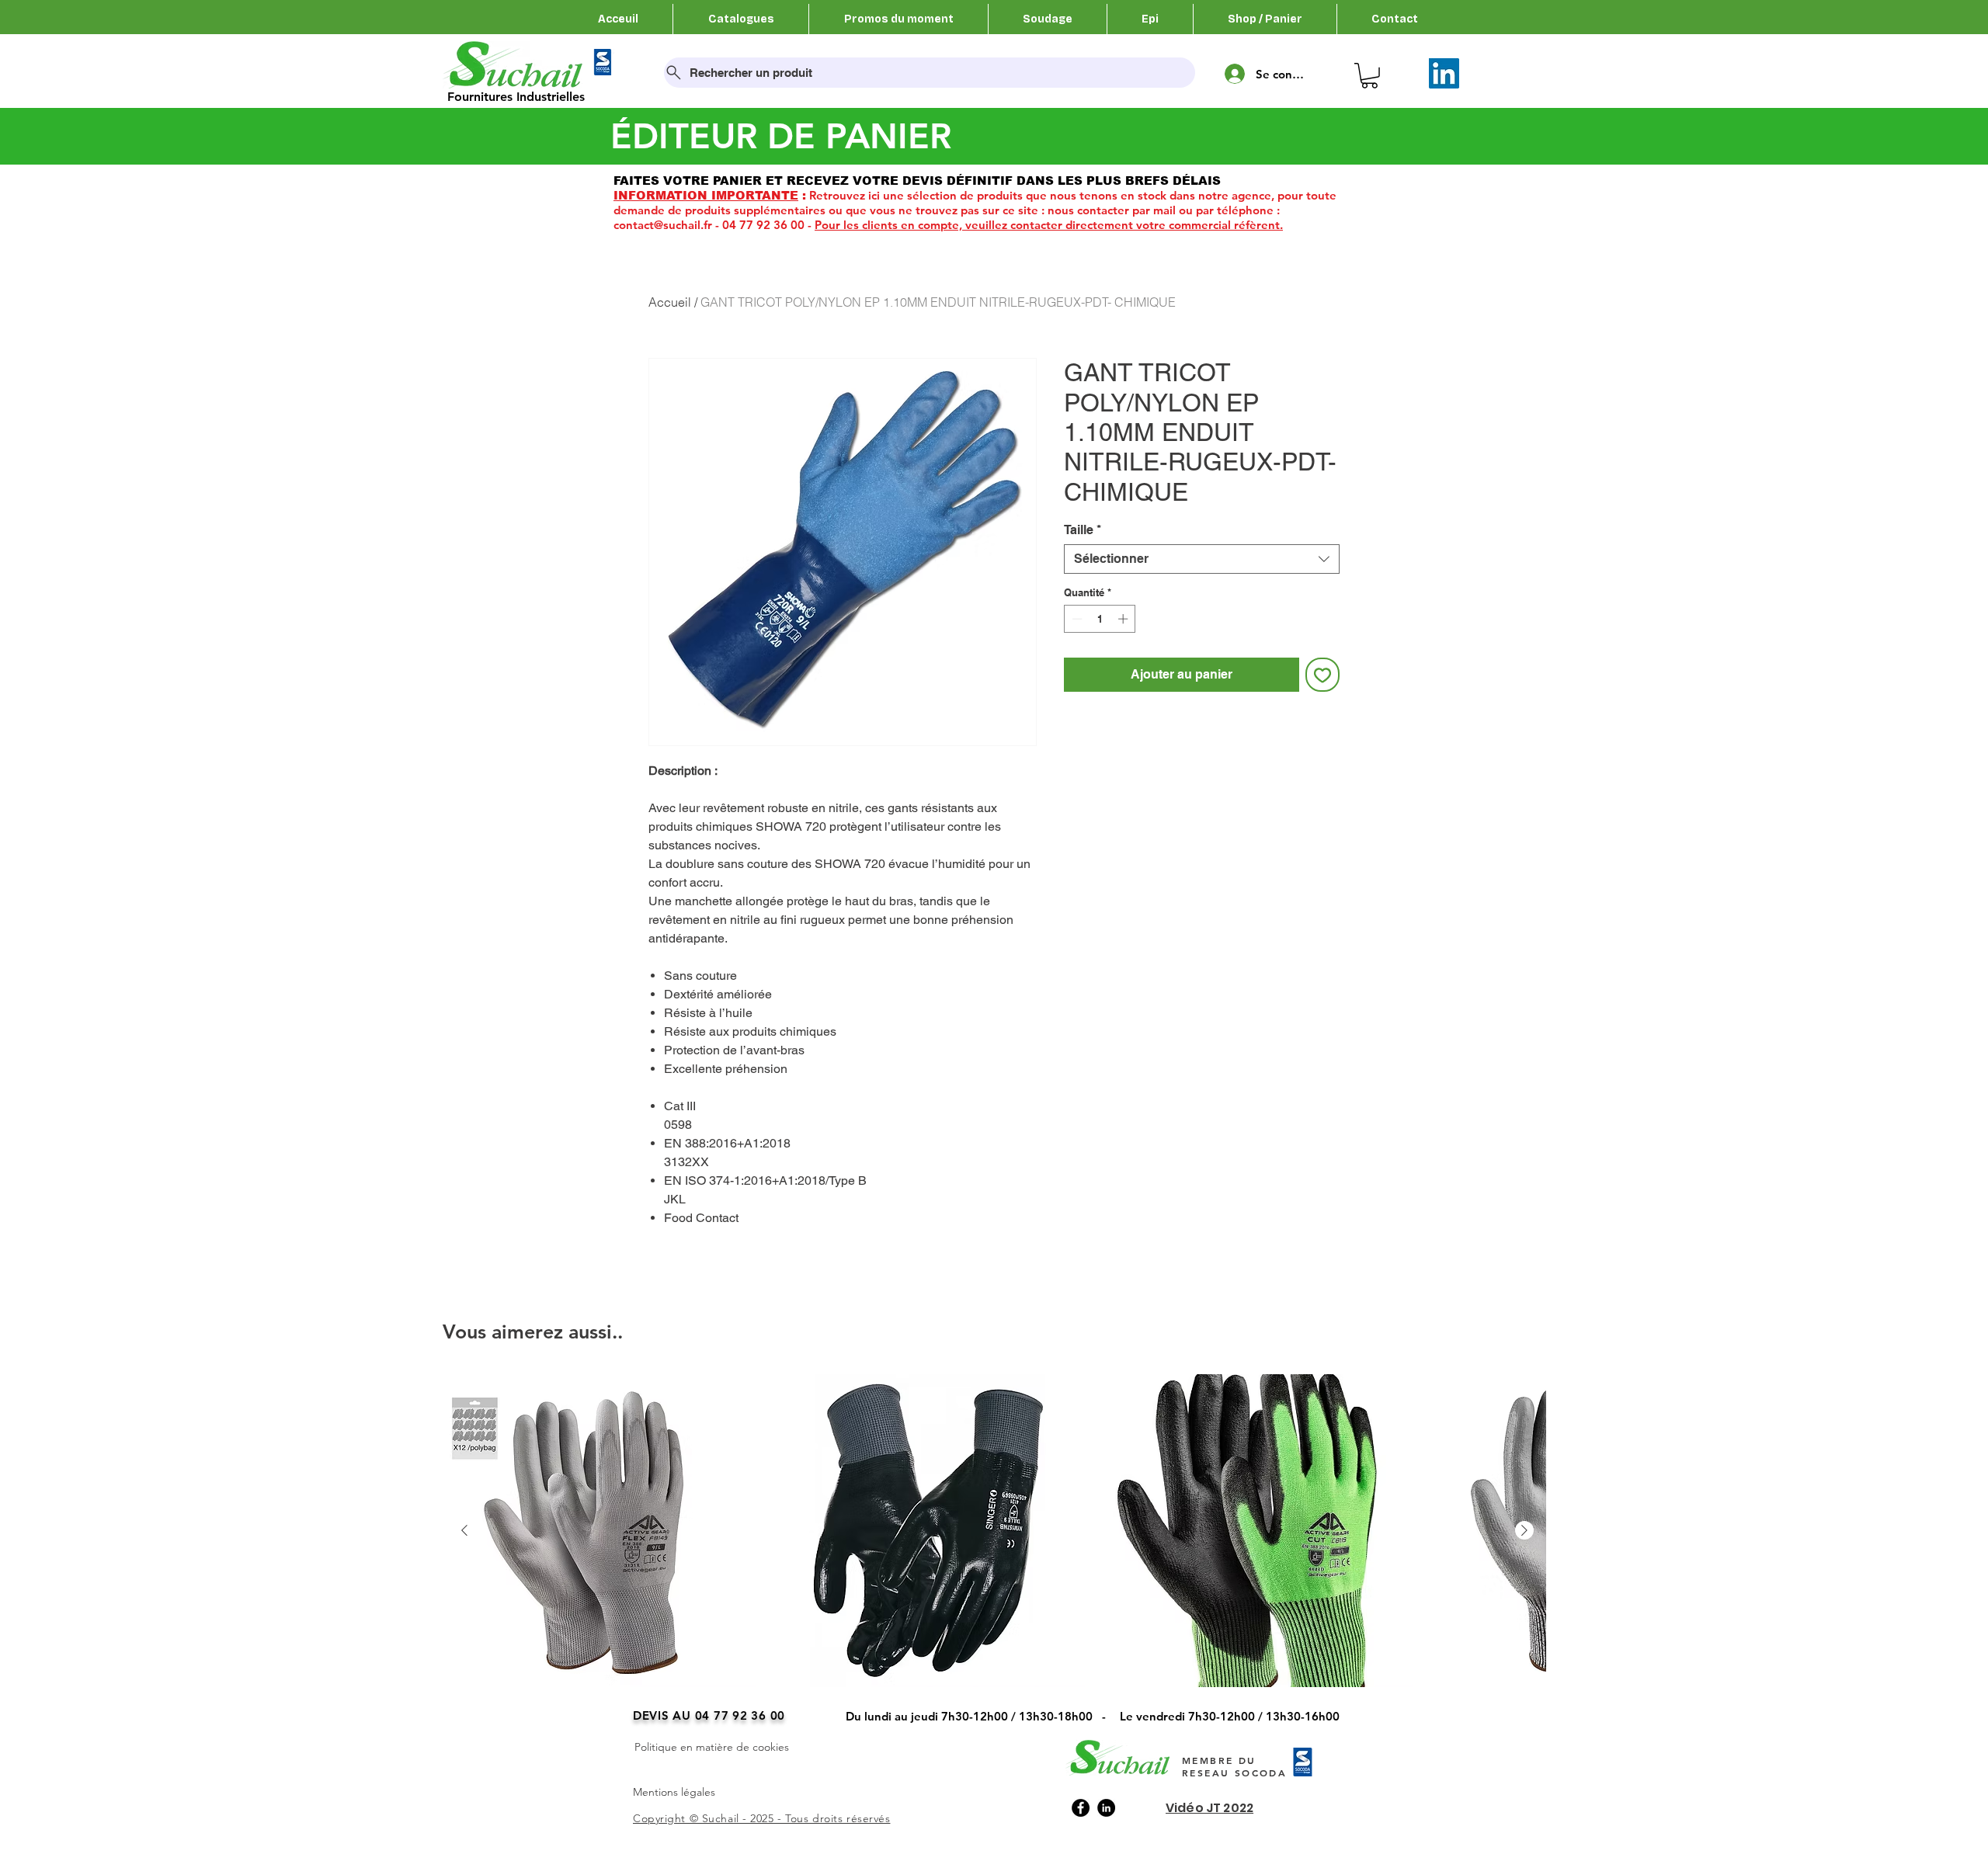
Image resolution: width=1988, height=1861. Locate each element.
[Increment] (1124, 619)
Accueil (670, 302)
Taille (1083, 530)
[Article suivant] (1524, 1530)
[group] (994, 1552)
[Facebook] (1081, 1808)
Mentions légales (674, 1792)
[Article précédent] (464, 1530)
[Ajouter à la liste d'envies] (1322, 675)
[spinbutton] (1100, 619)
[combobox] (1202, 559)
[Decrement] (1076, 619)
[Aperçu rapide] (600, 1531)
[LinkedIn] (1444, 73)
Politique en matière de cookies (712, 1747)
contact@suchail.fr (663, 225)
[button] (1369, 76)
